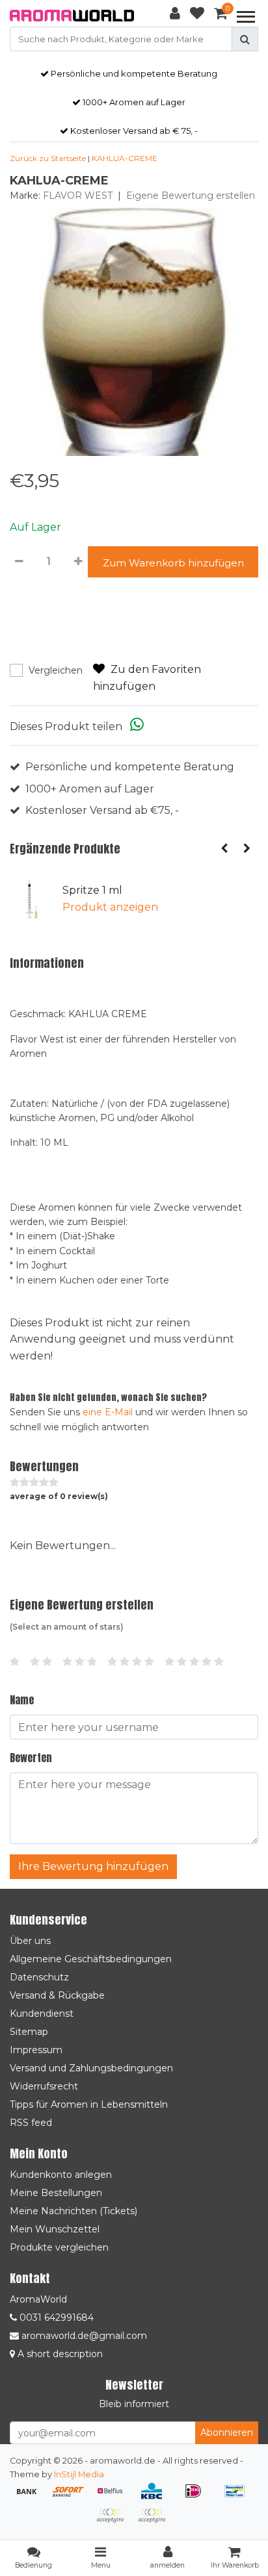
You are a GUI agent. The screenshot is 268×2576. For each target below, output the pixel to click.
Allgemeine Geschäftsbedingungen (91, 1959)
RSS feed (31, 2123)
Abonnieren (227, 2432)
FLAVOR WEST (78, 196)
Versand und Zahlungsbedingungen (91, 2068)
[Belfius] (114, 2497)
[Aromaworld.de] (72, 16)
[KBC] (156, 2497)
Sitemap (29, 2032)
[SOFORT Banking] (73, 2497)
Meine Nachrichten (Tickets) (74, 2211)
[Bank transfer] (31, 2497)
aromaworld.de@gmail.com (84, 2336)
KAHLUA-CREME (125, 158)
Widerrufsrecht (44, 2086)
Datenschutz (39, 1977)
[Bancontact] (238, 2497)
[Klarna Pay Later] (114, 2522)
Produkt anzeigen (110, 907)
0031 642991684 (55, 2317)
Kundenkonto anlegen (61, 2175)
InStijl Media (79, 2474)
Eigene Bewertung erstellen (191, 196)
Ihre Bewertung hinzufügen (93, 1866)
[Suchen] (245, 39)
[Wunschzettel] (197, 16)
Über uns (30, 1941)
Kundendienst (42, 2014)
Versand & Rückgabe (57, 1995)
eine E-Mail (108, 1412)
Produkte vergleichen (59, 2247)
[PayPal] (155, 2522)
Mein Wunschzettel (55, 2229)
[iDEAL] (198, 2497)
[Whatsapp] (137, 726)
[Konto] (175, 16)
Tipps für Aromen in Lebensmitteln (89, 2104)
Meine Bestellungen (56, 2193)
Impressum (36, 2050)
